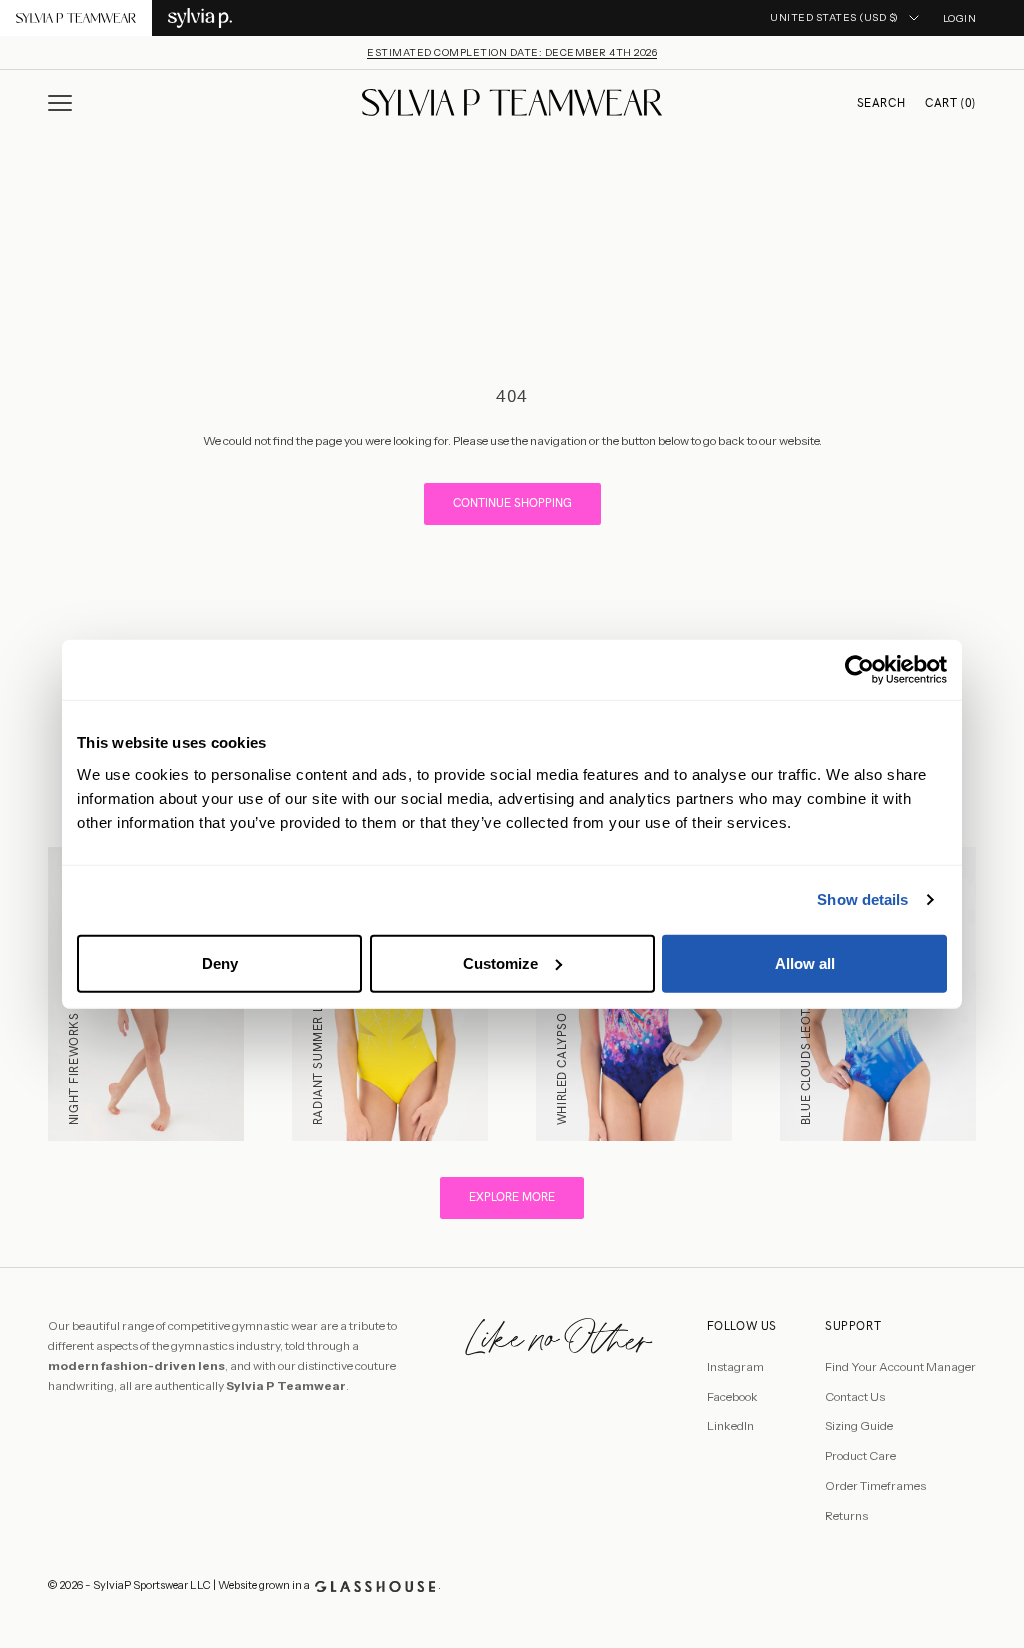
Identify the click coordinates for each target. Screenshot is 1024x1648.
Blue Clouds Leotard (806, 1055)
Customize (500, 962)
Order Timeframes (875, 1485)
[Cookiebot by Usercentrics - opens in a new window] (859, 670)
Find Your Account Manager (900, 1366)
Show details (862, 899)
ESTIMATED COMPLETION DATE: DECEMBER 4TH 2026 (512, 52)
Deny (220, 962)
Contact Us (855, 1396)
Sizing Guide (859, 1425)
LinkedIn (730, 1425)
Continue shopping (512, 503)
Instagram (735, 1366)
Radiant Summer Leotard (318, 1041)
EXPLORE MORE (512, 1197)
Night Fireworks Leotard (74, 1039)
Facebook (732, 1396)
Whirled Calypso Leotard (562, 1039)
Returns (846, 1515)
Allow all (805, 962)
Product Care (860, 1455)
